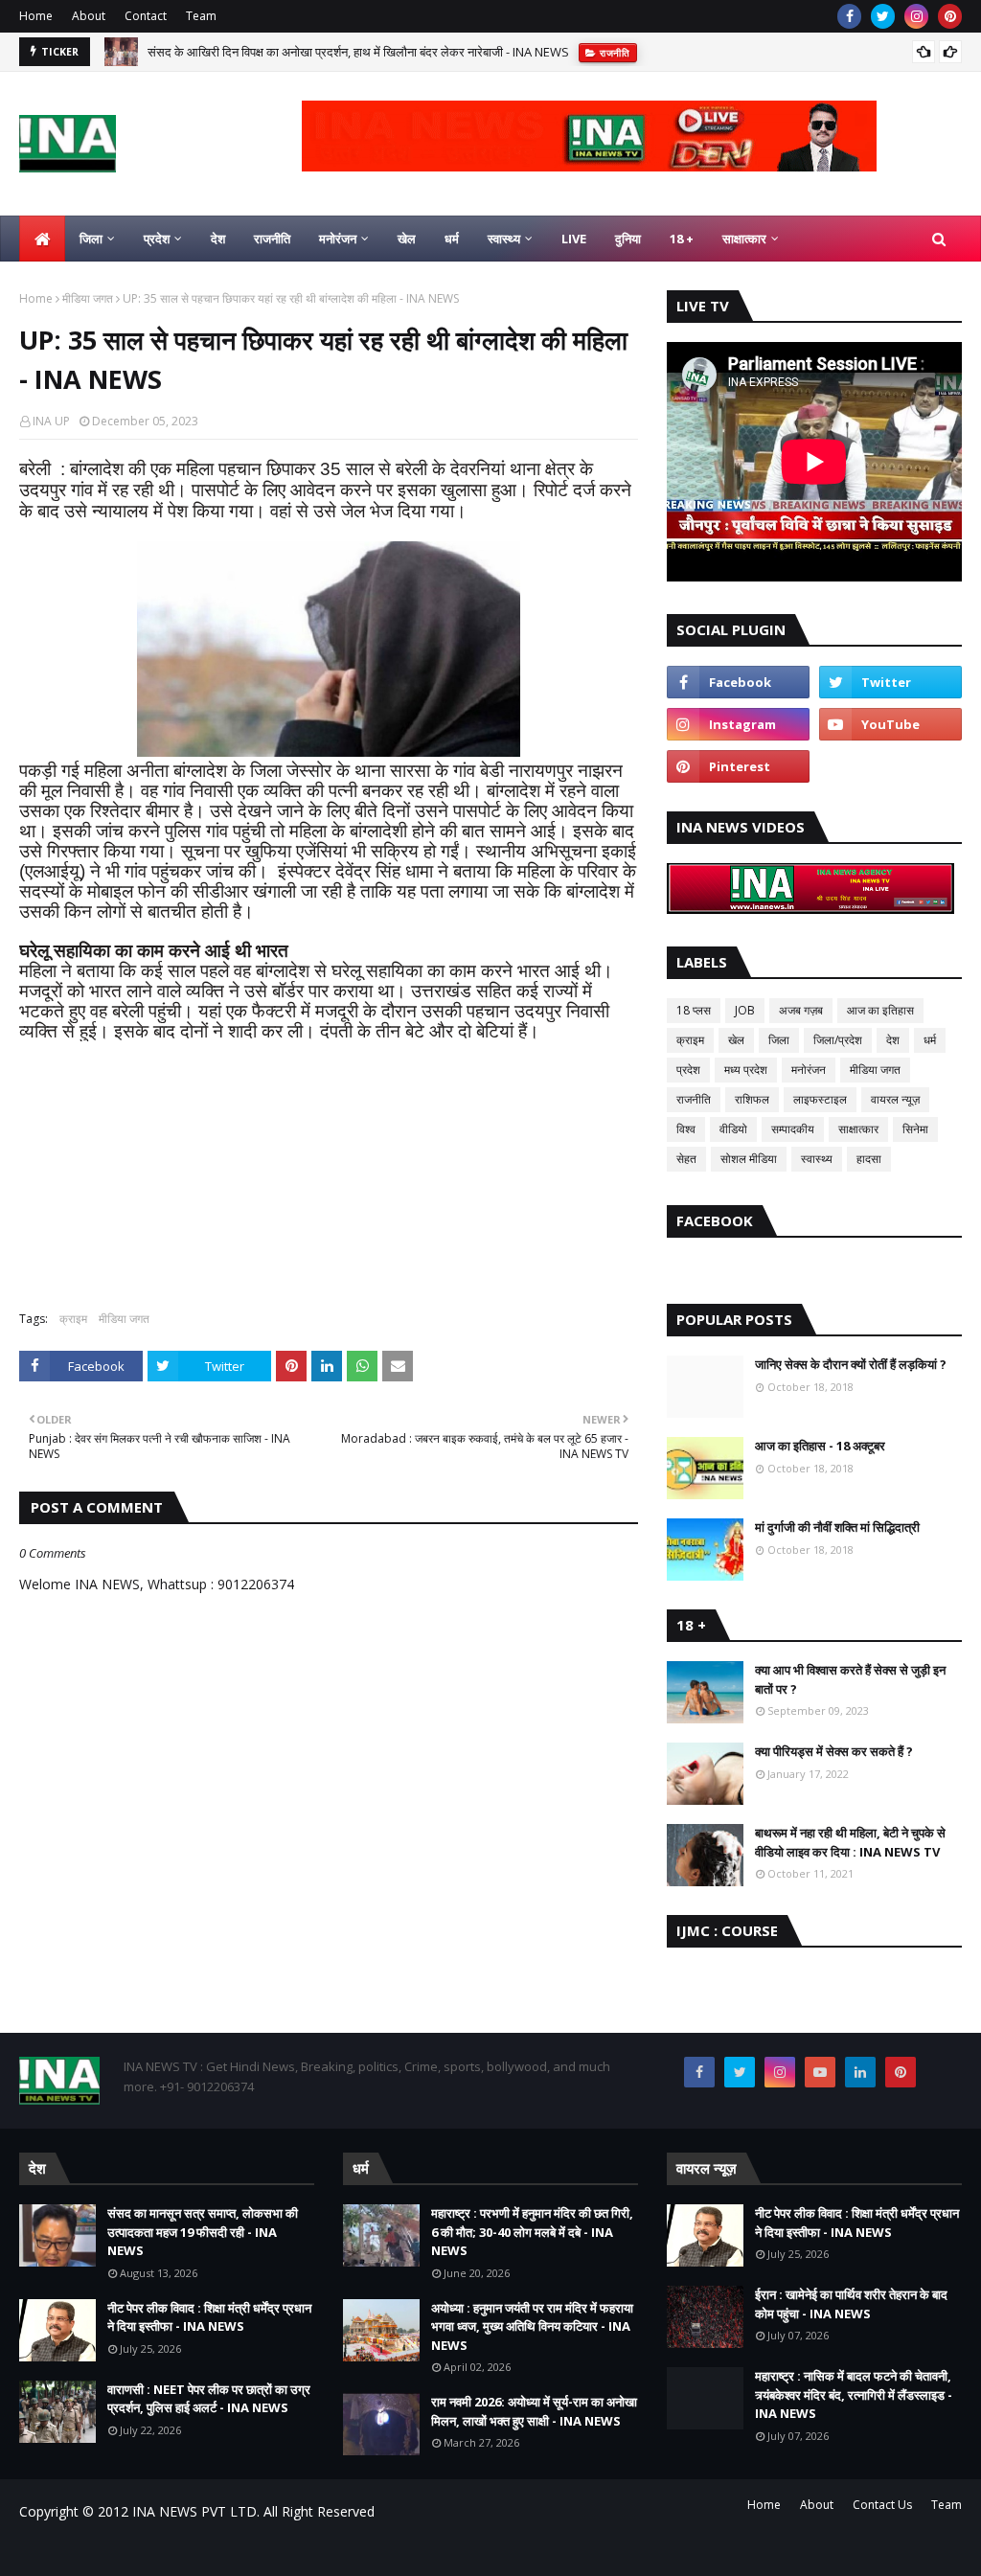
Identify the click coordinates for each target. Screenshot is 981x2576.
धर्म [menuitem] (452, 239)
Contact (146, 16)
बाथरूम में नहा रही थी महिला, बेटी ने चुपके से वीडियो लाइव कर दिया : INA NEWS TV (850, 1842)
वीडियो (733, 1129)
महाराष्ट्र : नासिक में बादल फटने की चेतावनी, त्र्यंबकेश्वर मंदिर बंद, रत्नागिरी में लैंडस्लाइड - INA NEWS (854, 2394)
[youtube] (890, 724)
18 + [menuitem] (682, 239)
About (89, 16)
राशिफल (752, 1099)
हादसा (869, 1159)
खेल (736, 1040)
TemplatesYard (164, 2550)
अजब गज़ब (801, 1010)
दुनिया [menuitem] (628, 239)
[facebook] (849, 16)
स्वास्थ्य (817, 1159)
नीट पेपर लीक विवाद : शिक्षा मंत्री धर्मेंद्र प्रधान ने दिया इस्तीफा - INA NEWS (209, 2317)
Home (36, 16)
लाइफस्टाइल (820, 1099)
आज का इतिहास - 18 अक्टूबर (820, 1446)
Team (201, 16)
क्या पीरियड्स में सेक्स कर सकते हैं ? (834, 1751)
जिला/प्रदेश (838, 1040)
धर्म (930, 1040)
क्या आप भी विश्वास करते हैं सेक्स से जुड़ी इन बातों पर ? (850, 1679)
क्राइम (73, 1319)
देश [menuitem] (218, 239)
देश (893, 1040)
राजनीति (694, 1099)
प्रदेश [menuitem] (157, 239)
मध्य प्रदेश (746, 1070)
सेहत (686, 1159)
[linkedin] (860, 2072)
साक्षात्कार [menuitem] (744, 239)
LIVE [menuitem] (574, 239)
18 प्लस (694, 1010)
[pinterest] (950, 16)
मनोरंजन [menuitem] (338, 239)
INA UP (51, 421)
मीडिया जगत (88, 298)
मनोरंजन (809, 1070)
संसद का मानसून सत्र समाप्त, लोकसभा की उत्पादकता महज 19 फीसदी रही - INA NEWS (203, 2232)
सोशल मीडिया (749, 1159)
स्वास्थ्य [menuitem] (504, 239)
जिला (779, 1040)
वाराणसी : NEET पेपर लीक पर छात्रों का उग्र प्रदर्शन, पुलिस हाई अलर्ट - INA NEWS (209, 2399)
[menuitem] (42, 239)
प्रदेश (688, 1070)
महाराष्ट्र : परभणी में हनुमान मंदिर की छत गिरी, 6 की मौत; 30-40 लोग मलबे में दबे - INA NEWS (532, 2232)
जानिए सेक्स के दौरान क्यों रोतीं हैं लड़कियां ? (851, 1364)
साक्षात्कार (858, 1129)
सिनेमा (915, 1129)
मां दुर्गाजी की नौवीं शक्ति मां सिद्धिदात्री (837, 1527)
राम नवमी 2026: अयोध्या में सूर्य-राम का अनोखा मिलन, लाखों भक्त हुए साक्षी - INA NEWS (534, 2411)
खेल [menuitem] (407, 239)
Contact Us (882, 2505)
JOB (745, 1010)
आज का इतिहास (880, 1010)
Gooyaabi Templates (356, 2550)
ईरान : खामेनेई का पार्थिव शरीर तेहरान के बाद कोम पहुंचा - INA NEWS (851, 2304)
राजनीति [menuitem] (272, 239)
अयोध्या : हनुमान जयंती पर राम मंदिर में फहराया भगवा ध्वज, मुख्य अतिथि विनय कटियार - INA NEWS (532, 2326)
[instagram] (916, 16)
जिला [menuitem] (91, 239)
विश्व (686, 1129)
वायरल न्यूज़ (895, 1099)
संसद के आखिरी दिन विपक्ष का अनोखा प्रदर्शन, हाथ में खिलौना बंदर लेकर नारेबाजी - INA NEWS (358, 52)
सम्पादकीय (793, 1129)
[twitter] (883, 16)
